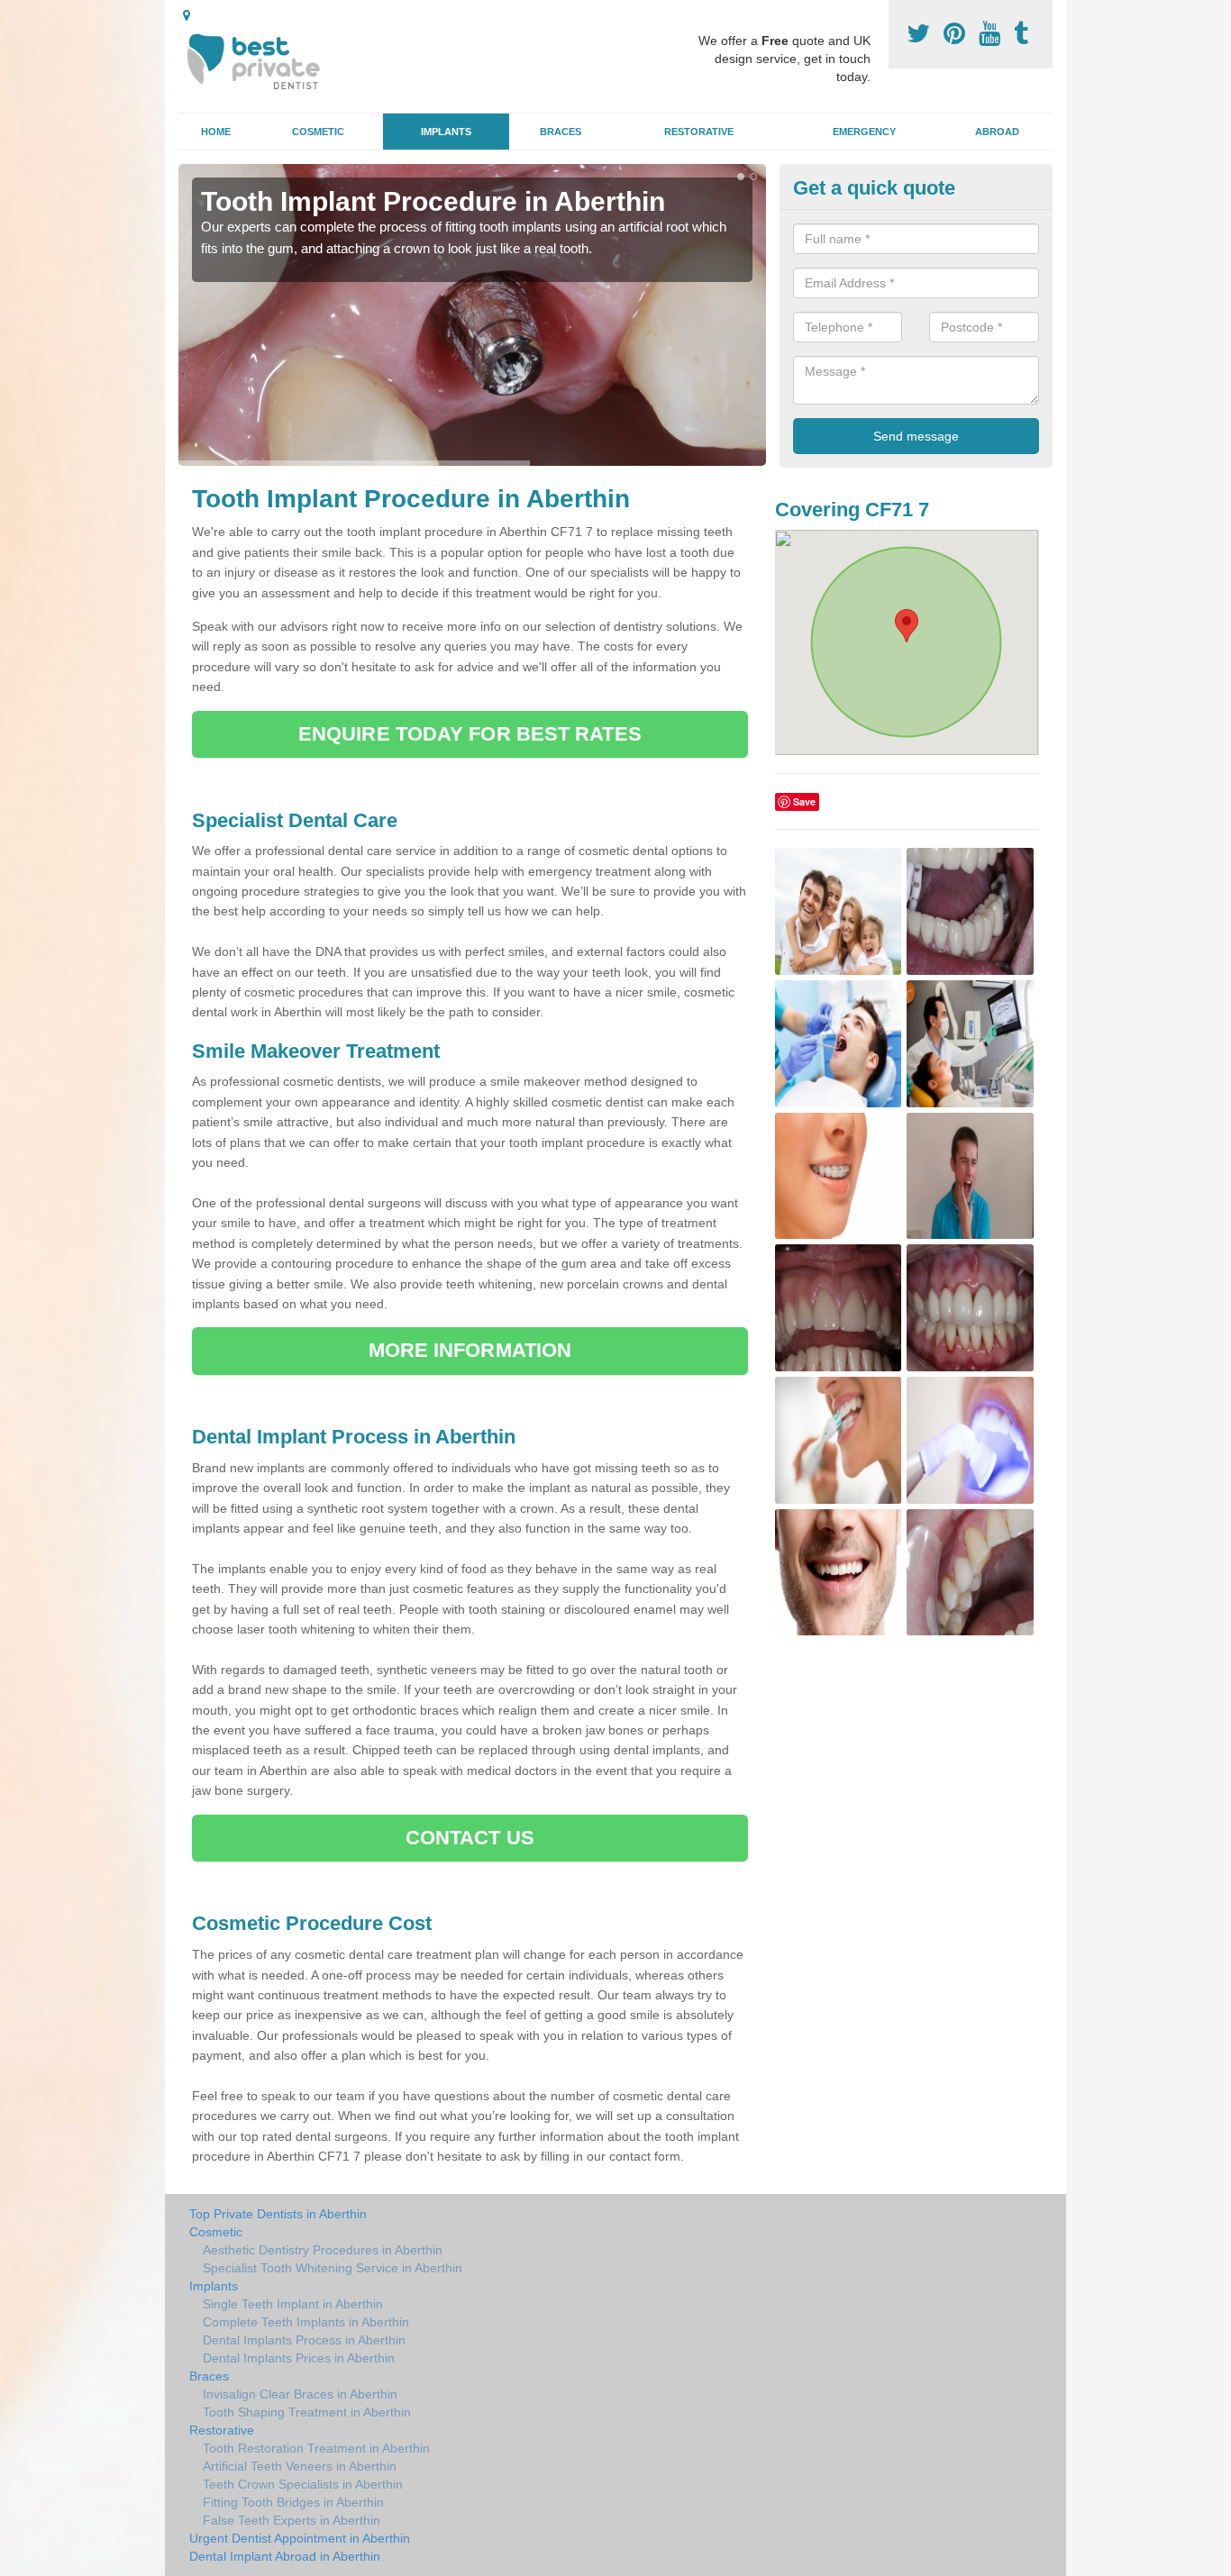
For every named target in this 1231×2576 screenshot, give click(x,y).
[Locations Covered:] (187, 15)
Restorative (699, 132)
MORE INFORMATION (470, 1350)
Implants (446, 132)
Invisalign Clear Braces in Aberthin (300, 2394)
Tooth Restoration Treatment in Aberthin (316, 2448)
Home (216, 132)
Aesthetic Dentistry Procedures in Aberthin (323, 2250)
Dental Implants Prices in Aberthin (299, 2358)
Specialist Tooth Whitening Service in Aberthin (333, 2268)
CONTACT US (470, 1838)
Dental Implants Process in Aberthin (304, 2340)
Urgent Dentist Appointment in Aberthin (300, 2538)
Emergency (864, 132)
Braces (561, 132)
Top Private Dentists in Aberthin (278, 2214)
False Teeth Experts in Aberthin (292, 2520)
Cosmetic (318, 132)
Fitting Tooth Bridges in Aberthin (293, 2502)
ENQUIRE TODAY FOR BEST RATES (470, 734)
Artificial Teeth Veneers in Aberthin (300, 2466)
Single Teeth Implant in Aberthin (293, 2304)
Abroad (997, 132)
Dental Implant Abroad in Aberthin (285, 2556)
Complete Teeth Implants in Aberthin (306, 2322)
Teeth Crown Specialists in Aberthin (303, 2484)
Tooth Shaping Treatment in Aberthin (307, 2412)
